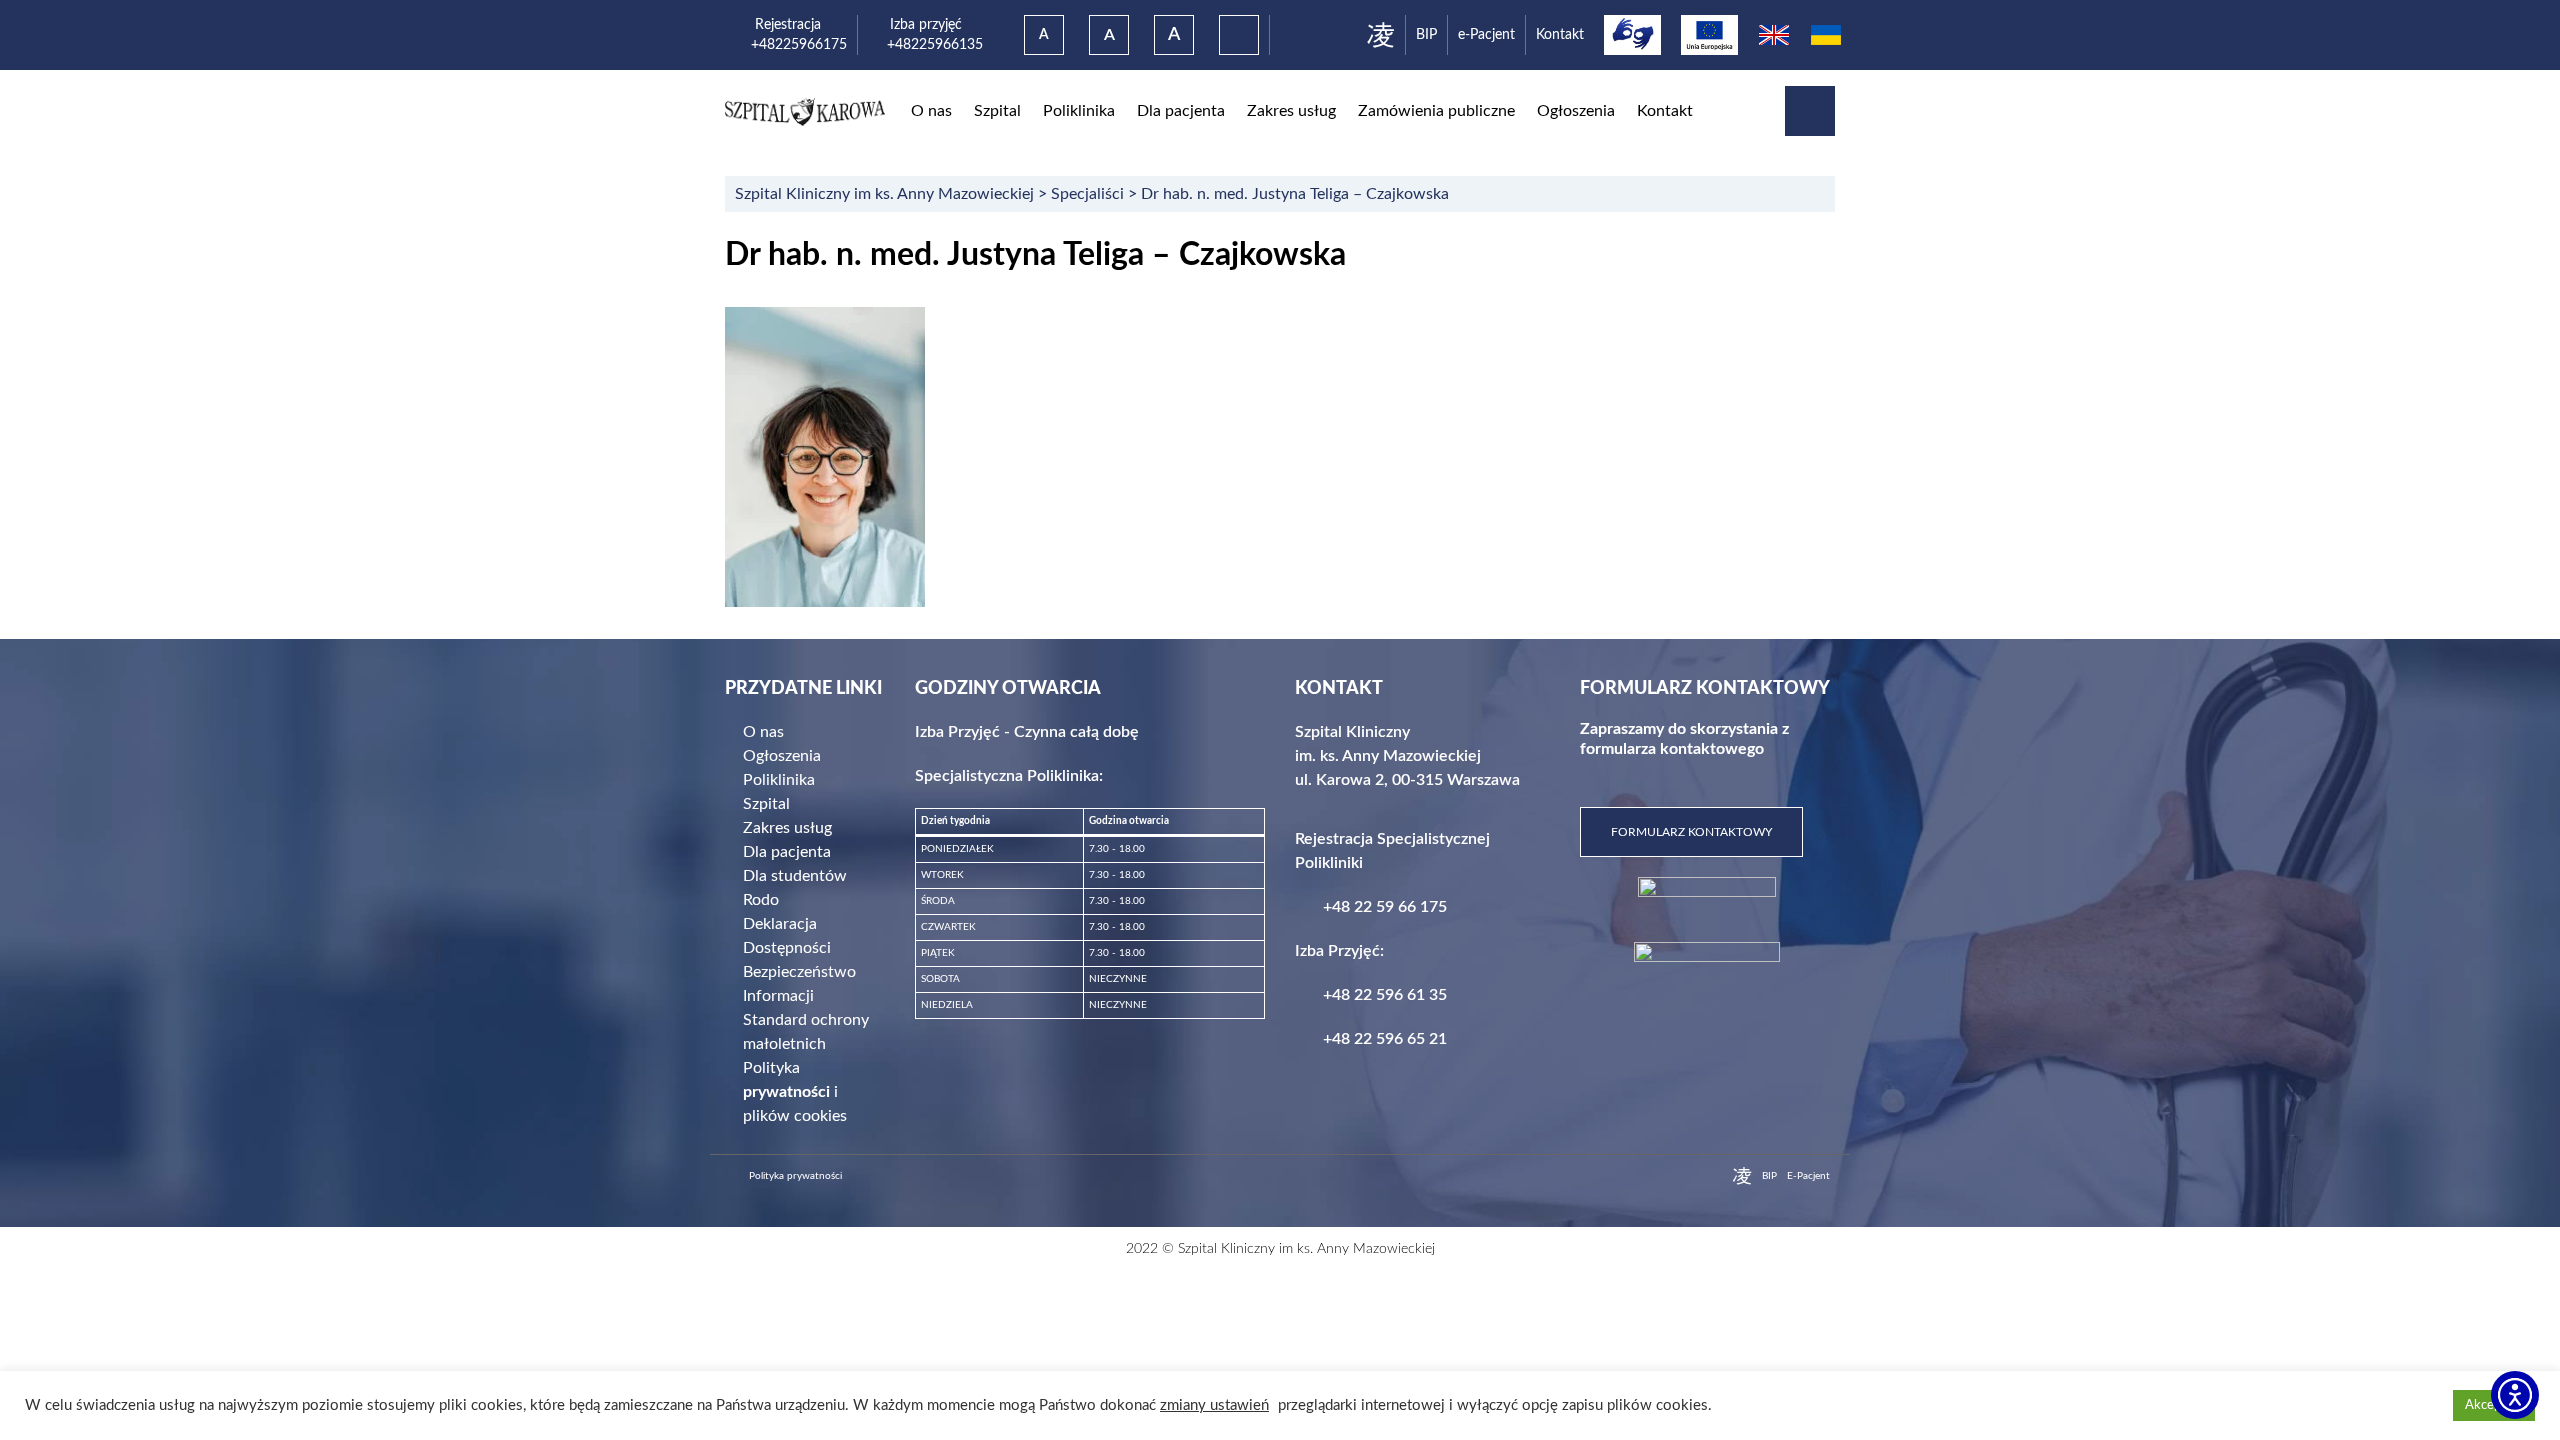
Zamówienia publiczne (1436, 111)
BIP (1426, 34)
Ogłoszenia (1576, 111)
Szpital (997, 111)
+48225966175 (798, 44)
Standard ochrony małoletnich (806, 1032)
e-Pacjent (1486, 34)
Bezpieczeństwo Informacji (799, 984)
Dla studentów (795, 876)
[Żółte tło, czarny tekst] (1239, 35)
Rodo (761, 900)
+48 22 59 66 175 (1385, 907)
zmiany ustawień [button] (1214, 1405)
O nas (931, 111)
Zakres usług (1291, 111)
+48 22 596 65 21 (1385, 1039)
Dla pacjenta (1181, 111)
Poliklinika (1079, 111)
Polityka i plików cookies (795, 1092)
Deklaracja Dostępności (787, 936)
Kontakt (1560, 34)
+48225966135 (925, 44)
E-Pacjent (1808, 1176)
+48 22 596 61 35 (1385, 995)
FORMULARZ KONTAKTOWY (1691, 832)
